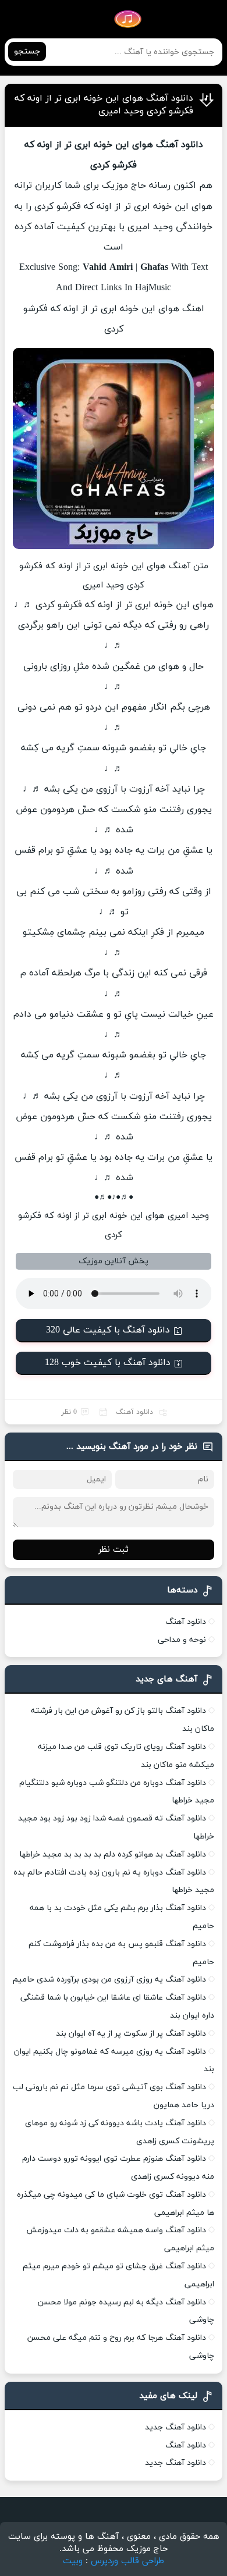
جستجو (27, 51)
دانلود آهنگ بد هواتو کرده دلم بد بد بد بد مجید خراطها (113, 1854)
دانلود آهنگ (134, 1412)
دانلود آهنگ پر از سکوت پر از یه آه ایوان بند (131, 2034)
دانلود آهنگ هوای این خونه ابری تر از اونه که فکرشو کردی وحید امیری (104, 105)
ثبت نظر (114, 1550)
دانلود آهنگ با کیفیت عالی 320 (108, 1330)
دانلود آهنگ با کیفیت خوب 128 (108, 1363)
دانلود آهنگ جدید (175, 2427)
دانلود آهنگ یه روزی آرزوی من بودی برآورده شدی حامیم (109, 1980)
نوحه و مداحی (182, 1640)
